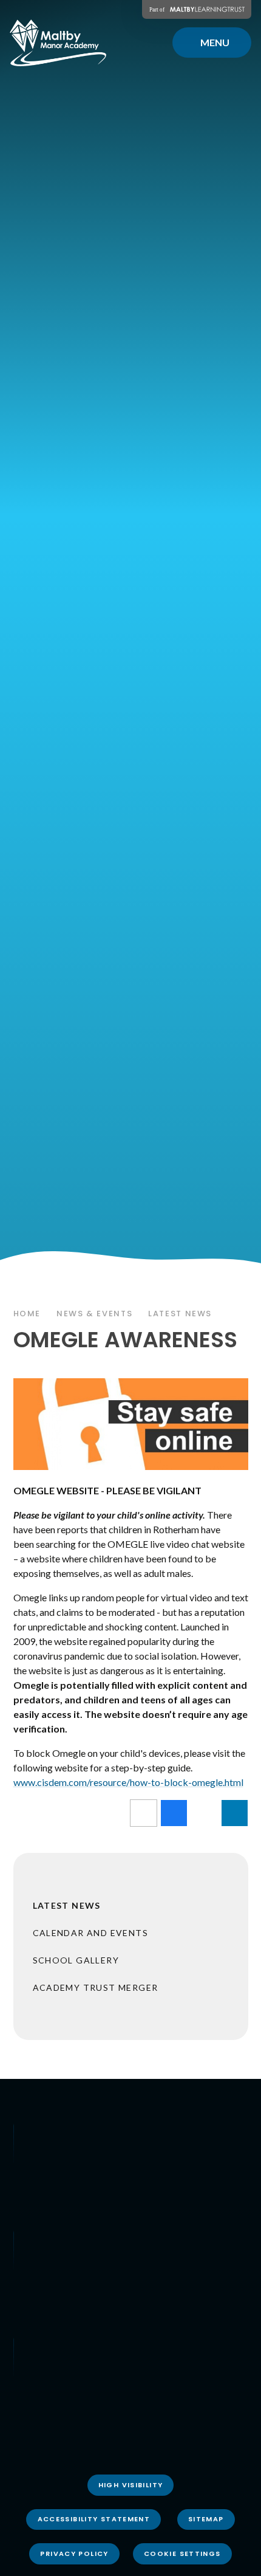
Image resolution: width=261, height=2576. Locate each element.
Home (27, 1314)
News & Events (94, 1314)
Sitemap (206, 2519)
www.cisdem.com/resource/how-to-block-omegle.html (128, 1782)
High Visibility (131, 2485)
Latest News (180, 1314)
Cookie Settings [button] (182, 2554)
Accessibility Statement (94, 2519)
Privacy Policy (74, 2554)
